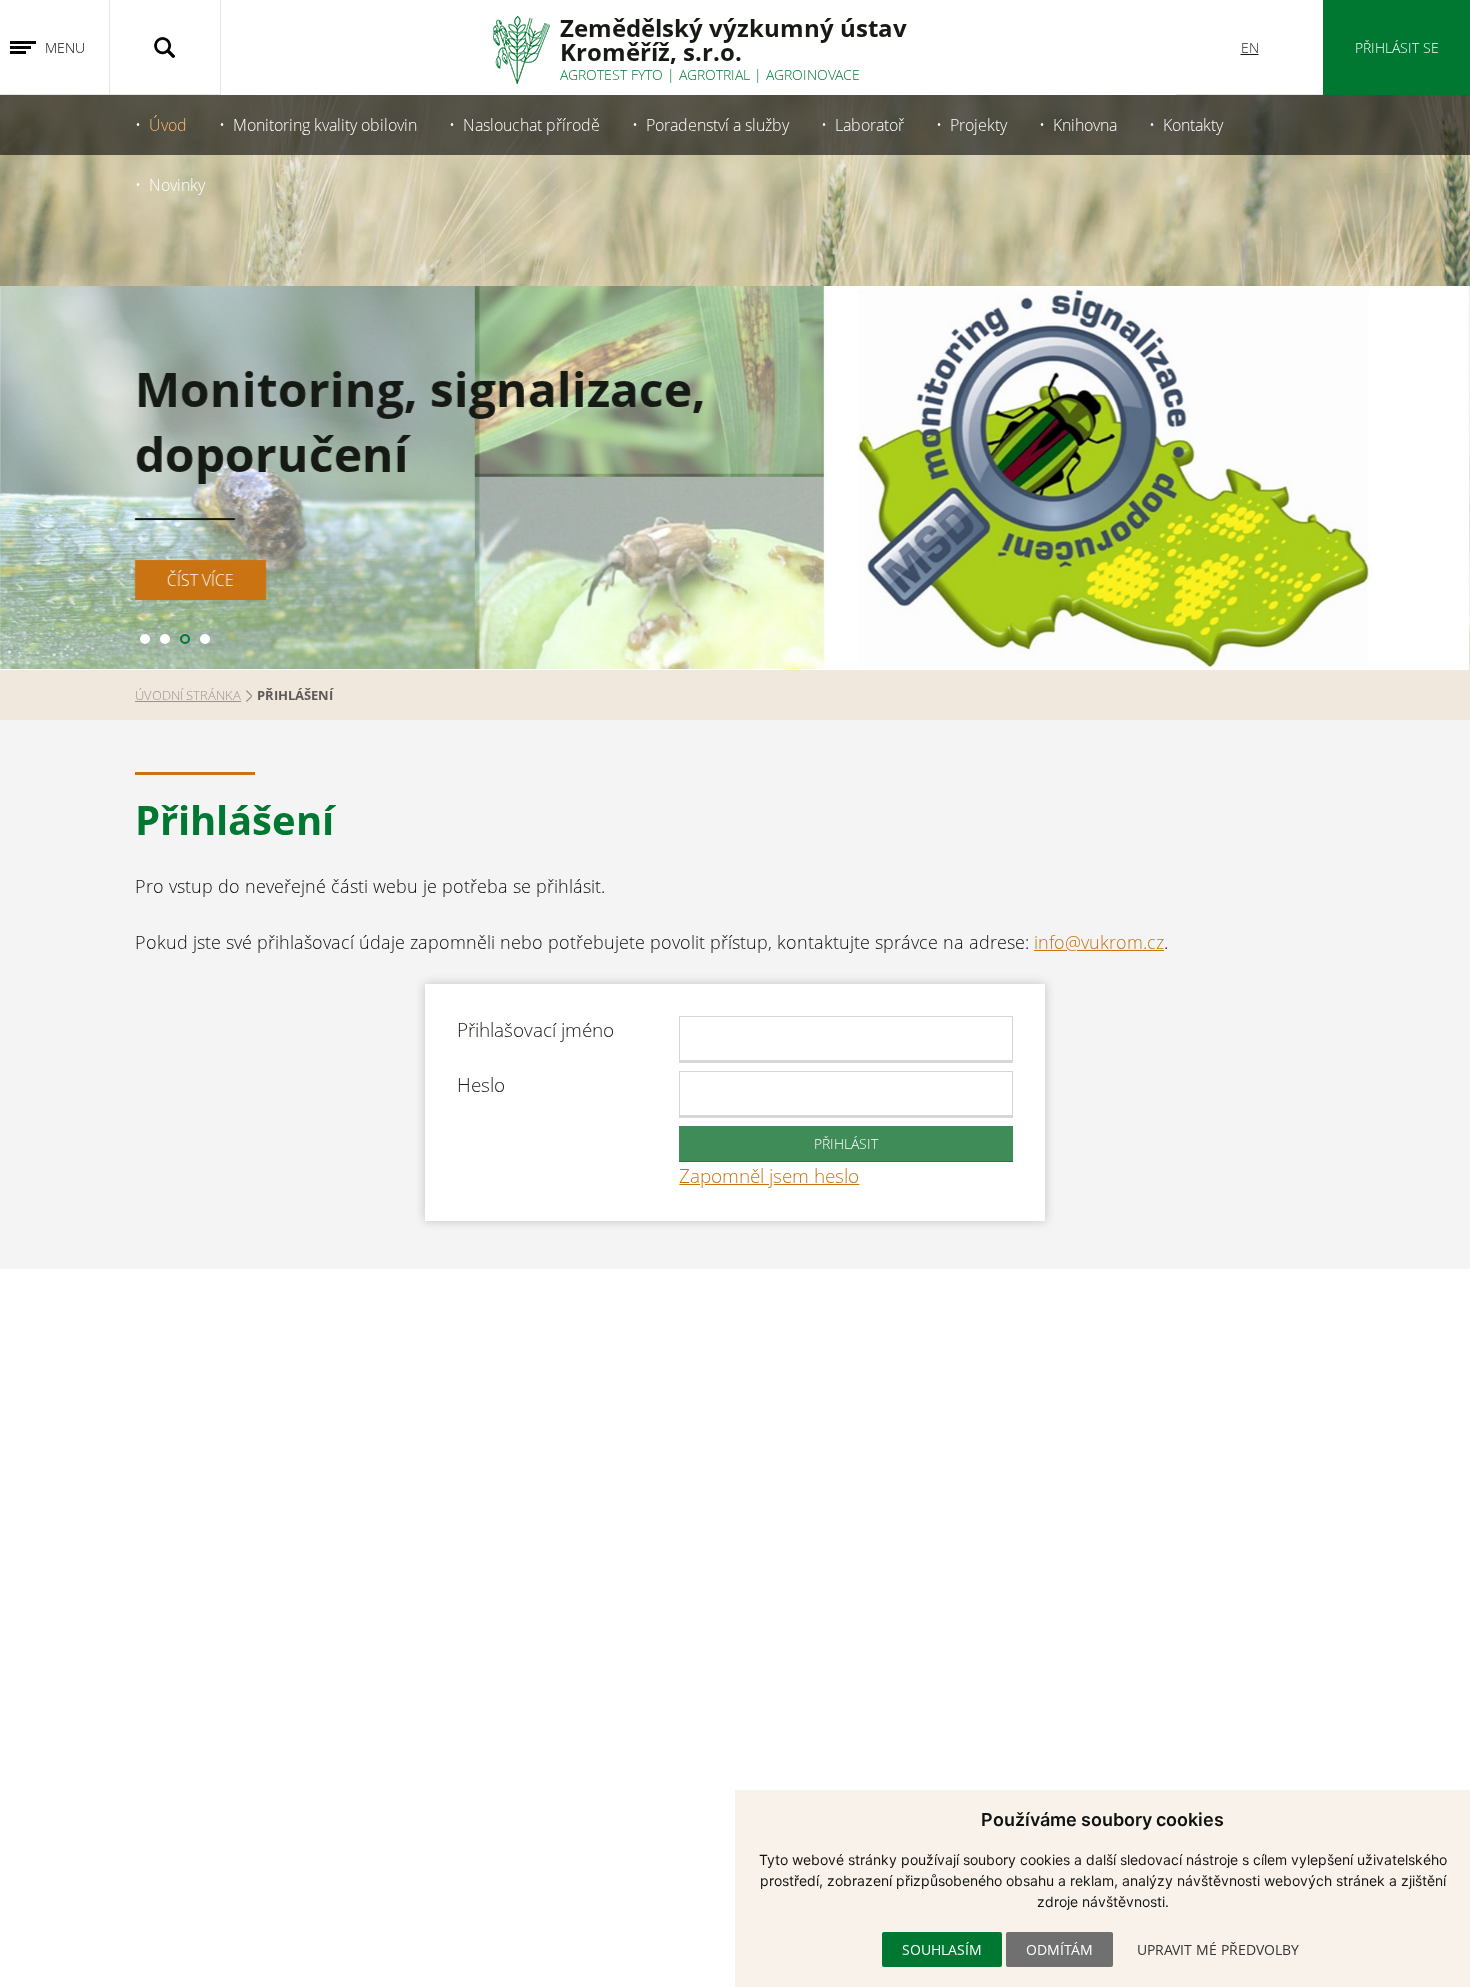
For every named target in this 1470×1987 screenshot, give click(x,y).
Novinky (177, 185)
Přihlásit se (1397, 47)
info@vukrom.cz (1099, 942)
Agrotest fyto (611, 74)
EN (1250, 47)
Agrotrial (714, 74)
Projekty (978, 125)
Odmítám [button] (1059, 1949)
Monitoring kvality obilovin (325, 125)
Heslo (481, 1084)
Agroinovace (813, 74)
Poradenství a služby (717, 125)
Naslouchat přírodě (531, 125)
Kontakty (1193, 125)
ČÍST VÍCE (200, 580)
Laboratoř (869, 125)
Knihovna (1085, 125)
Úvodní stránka (188, 695)
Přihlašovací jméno (535, 1029)
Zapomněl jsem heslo (769, 1175)
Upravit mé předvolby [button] (1218, 1949)
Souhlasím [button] (942, 1949)
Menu (65, 47)
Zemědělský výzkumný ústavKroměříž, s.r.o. (733, 39)
